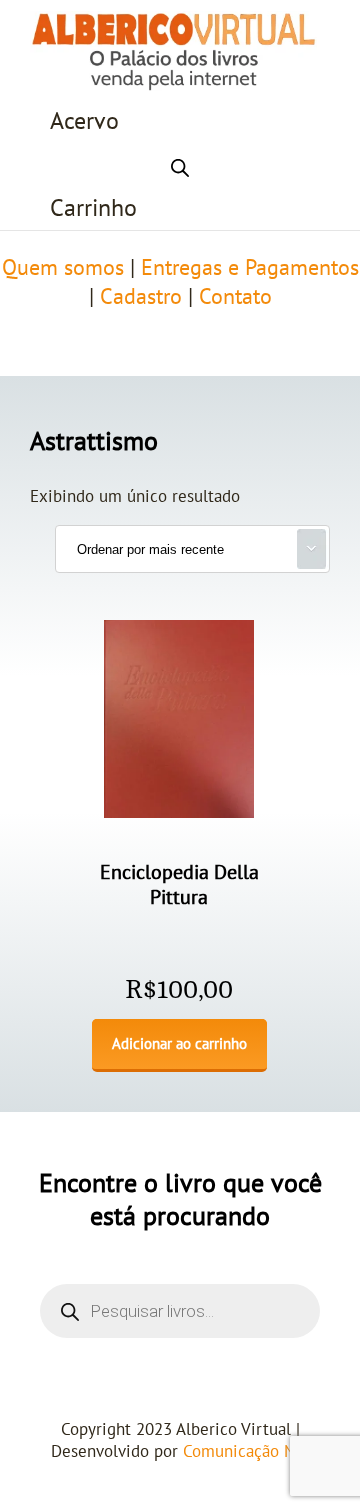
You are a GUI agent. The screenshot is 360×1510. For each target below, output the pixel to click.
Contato (235, 297)
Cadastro (141, 297)
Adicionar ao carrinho (179, 1044)
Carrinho (93, 208)
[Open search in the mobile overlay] (180, 165)
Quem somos (63, 268)
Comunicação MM (246, 1452)
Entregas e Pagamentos (250, 268)
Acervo (84, 121)
